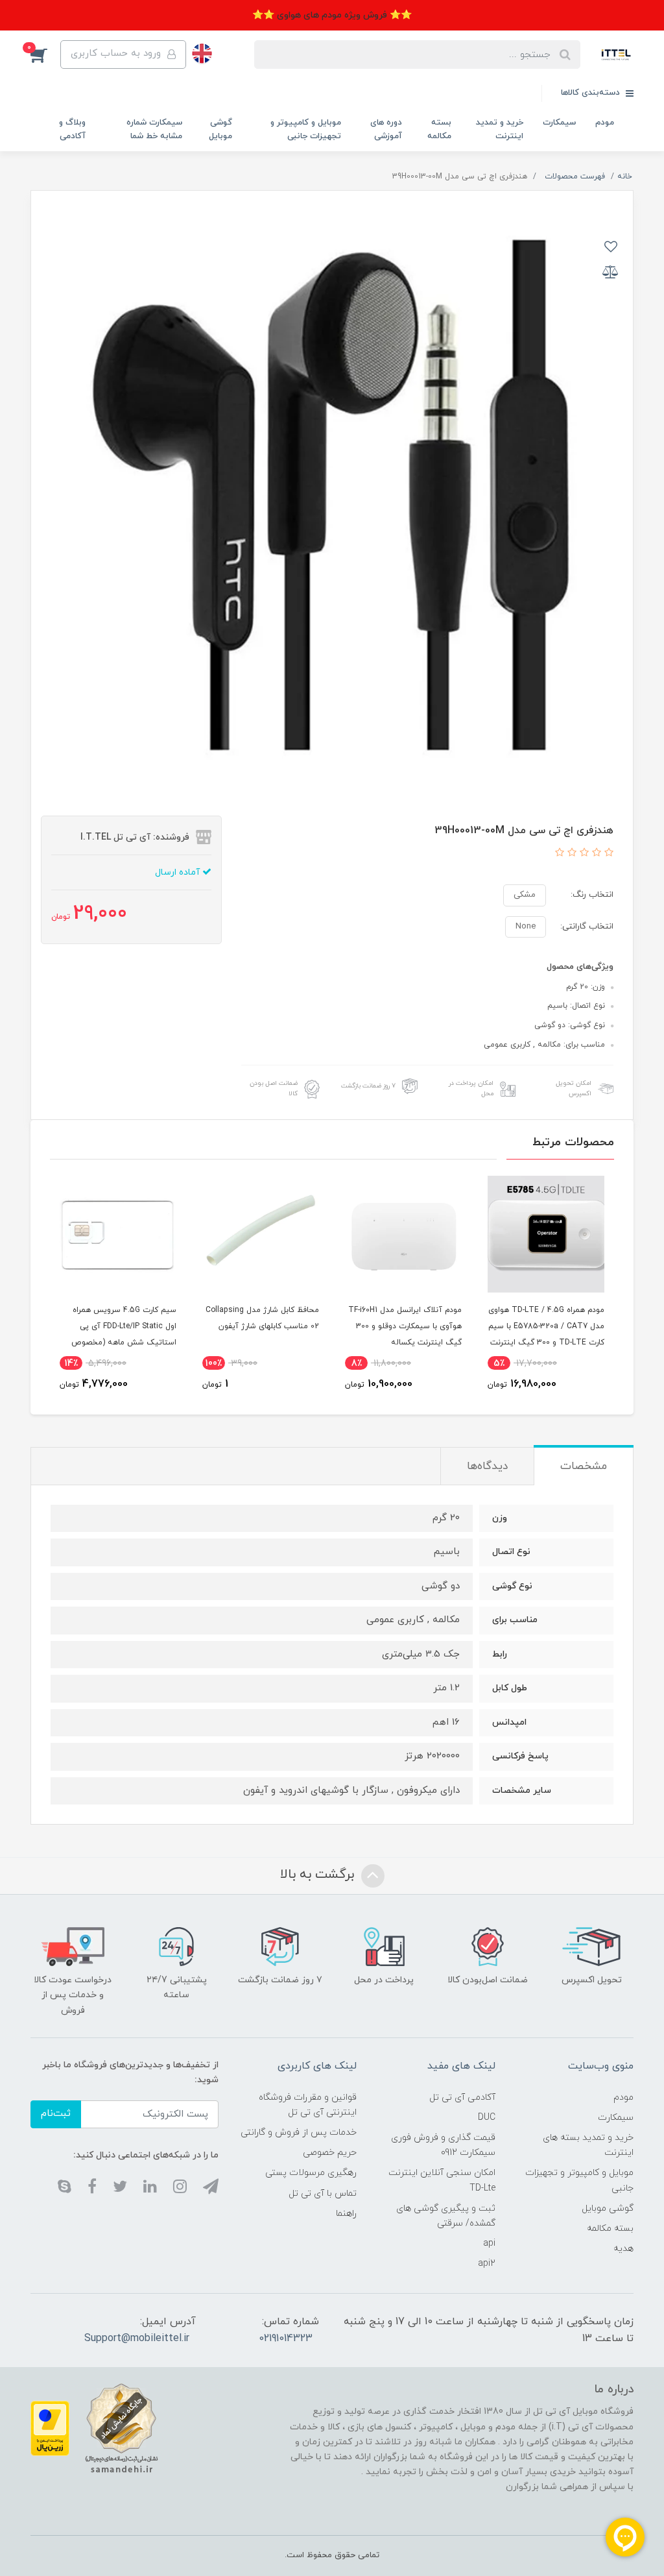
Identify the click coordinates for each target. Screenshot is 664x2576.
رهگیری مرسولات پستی (311, 2173)
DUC (487, 2118)
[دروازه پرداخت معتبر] (50, 2428)
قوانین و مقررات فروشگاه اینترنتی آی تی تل (308, 2105)
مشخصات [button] (584, 1466)
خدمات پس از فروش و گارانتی (299, 2132)
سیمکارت (559, 123)
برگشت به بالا (319, 1875)
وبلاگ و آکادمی (72, 129)
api (489, 2243)
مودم (605, 123)
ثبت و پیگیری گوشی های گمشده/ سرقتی (445, 2216)
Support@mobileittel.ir (137, 2339)
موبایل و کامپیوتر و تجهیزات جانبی (306, 129)
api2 (487, 2264)
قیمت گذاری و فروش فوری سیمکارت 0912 (443, 2145)
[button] (45, 55)
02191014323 (286, 2339)
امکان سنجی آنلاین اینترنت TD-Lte (442, 2180)
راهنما (346, 2214)
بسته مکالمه (439, 129)
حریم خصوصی (330, 2153)
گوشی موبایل (220, 129)
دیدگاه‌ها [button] (487, 1466)
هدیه (623, 2249)
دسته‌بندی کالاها (592, 93)
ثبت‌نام (56, 2114)
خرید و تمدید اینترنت (500, 129)
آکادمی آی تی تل (462, 2097)
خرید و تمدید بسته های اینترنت (588, 2145)
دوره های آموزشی (386, 129)
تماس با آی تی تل (323, 2193)
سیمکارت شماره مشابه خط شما (154, 129)
